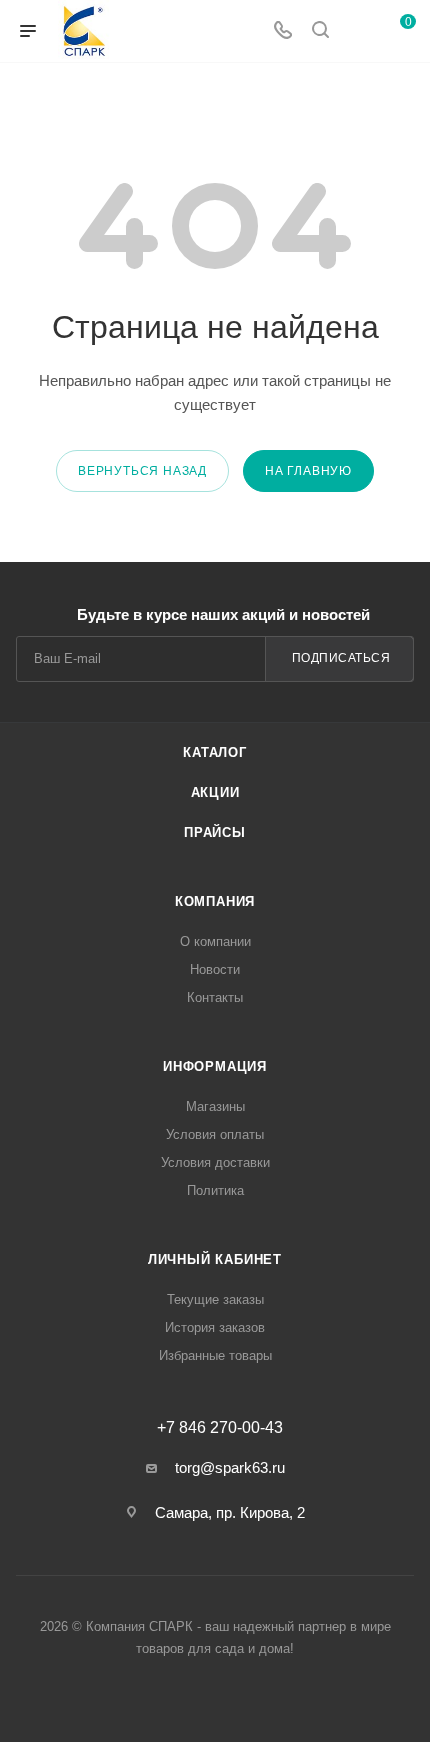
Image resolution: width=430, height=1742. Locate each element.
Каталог (215, 752)
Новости (215, 969)
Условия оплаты (215, 1134)
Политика (215, 1190)
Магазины (215, 1106)
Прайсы (215, 832)
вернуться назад (142, 471)
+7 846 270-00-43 (220, 1428)
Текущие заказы (215, 1299)
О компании (215, 941)
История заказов (215, 1327)
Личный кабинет (215, 1259)
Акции (215, 792)
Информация (215, 1066)
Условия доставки (215, 1162)
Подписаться (341, 658)
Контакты (215, 997)
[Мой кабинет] (358, 31)
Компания (215, 901)
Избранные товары (215, 1355)
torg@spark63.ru (230, 1467)
